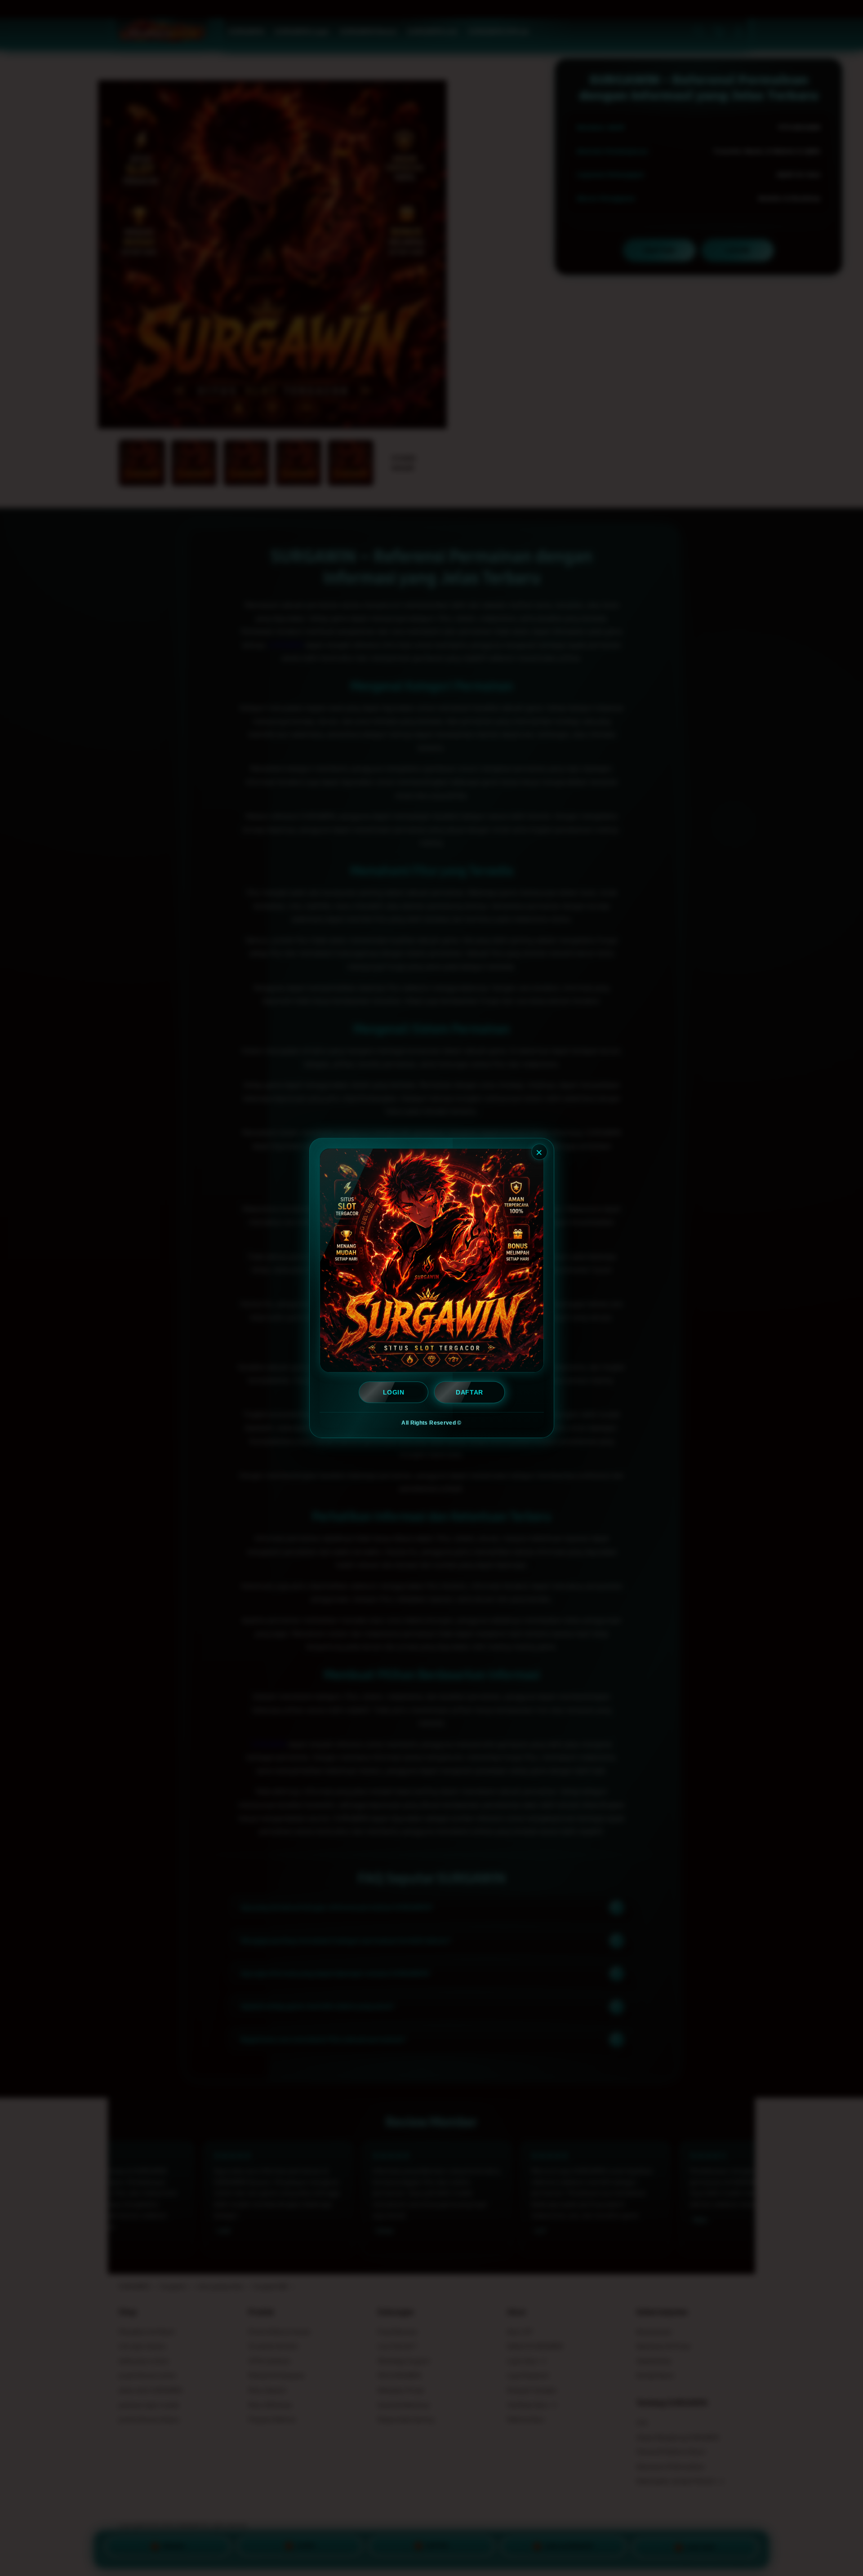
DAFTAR (469, 1392)
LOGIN (394, 1392)
